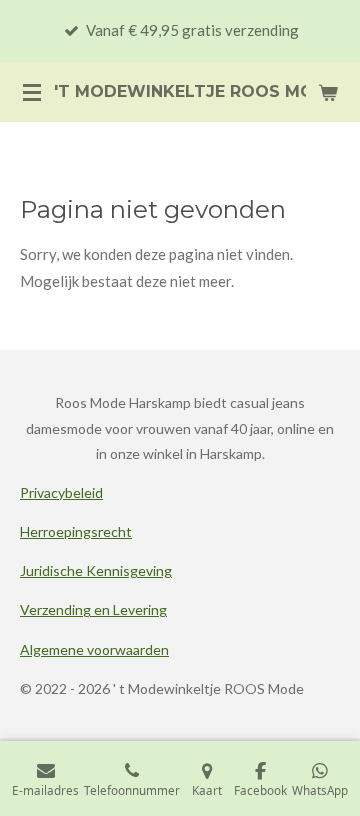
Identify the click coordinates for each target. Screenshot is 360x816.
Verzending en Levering (93, 609)
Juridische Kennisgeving (96, 570)
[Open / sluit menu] (32, 92)
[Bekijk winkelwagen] (328, 92)
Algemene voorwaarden (94, 649)
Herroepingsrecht (76, 531)
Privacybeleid (61, 492)
